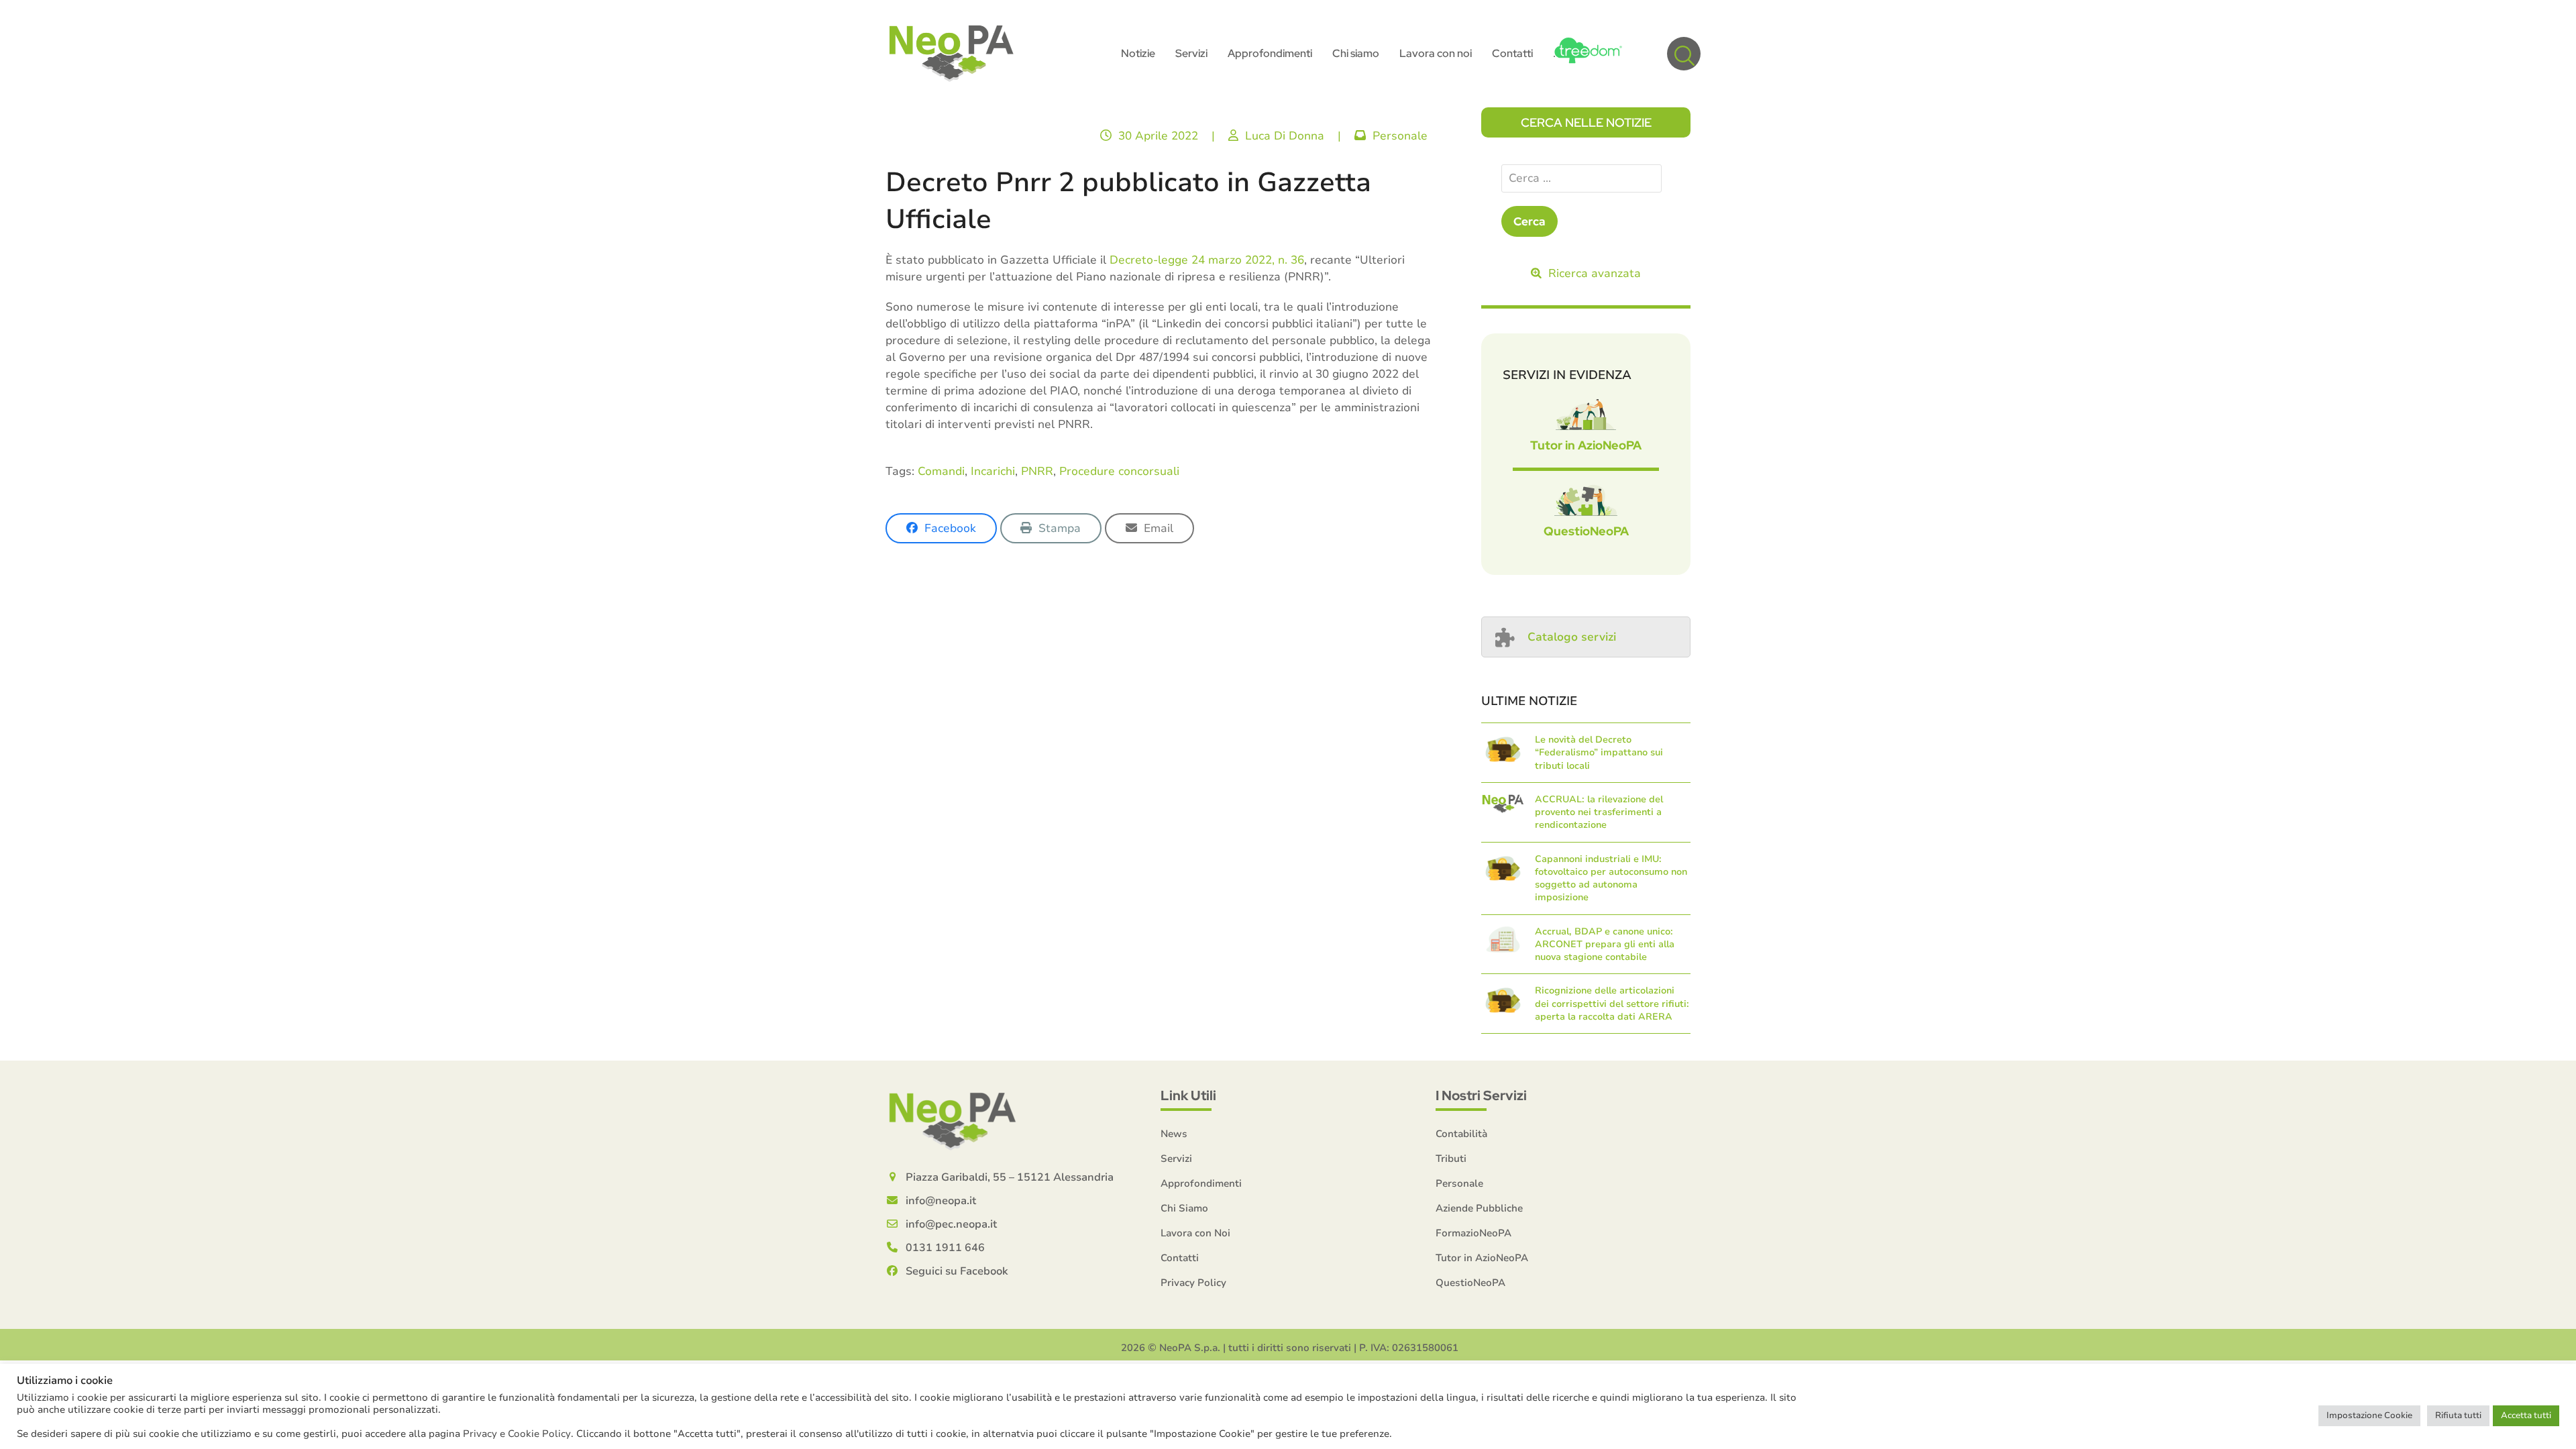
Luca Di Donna (1285, 136)
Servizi (1176, 1159)
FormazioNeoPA (1473, 1233)
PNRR (1037, 471)
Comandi (941, 471)
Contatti (1180, 1258)
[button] (1684, 54)
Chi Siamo (1184, 1208)
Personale (1400, 136)
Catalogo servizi (1572, 637)
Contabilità (1461, 1134)
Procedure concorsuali (1119, 471)
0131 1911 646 (945, 1248)
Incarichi (993, 471)
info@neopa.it (941, 1201)
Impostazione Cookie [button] (2369, 1415)
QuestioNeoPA (1586, 531)
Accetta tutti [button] (2526, 1415)
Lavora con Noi (1195, 1233)
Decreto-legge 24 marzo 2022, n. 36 (1207, 260)
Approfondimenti (1201, 1183)
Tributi (1451, 1159)
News (1174, 1134)
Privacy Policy (1193, 1283)
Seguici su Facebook (957, 1271)
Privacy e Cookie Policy (517, 1434)
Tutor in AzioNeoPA (1586, 445)
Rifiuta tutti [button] (2458, 1415)
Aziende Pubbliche (1479, 1208)
